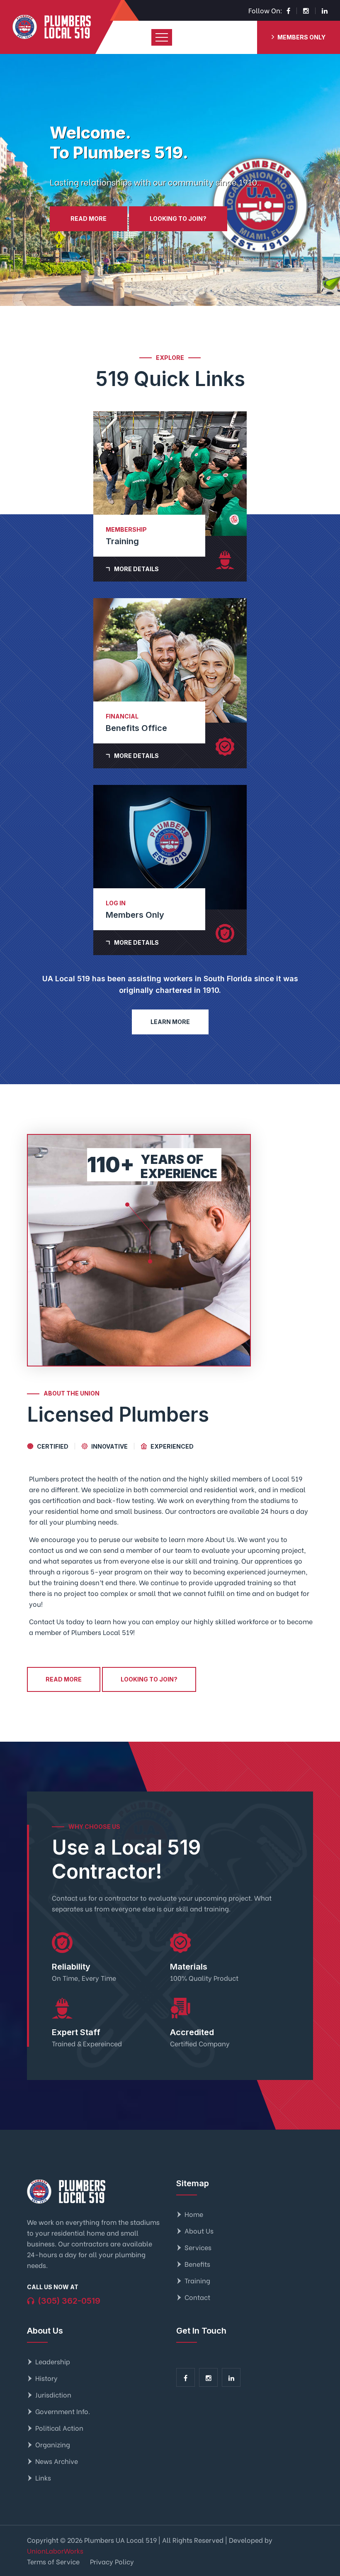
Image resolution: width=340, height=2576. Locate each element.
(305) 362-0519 (69, 2301)
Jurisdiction (53, 2394)
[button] (170, 305)
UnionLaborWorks (55, 2550)
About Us (199, 2230)
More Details (136, 569)
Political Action (59, 2428)
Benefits (197, 2264)
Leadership (53, 2361)
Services (198, 2247)
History (46, 2378)
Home (194, 2214)
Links (43, 2477)
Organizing (53, 2444)
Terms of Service (53, 2561)
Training (197, 2280)
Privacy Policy (112, 2561)
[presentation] (17, 180)
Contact (197, 2297)
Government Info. (63, 2411)
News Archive (57, 2461)
